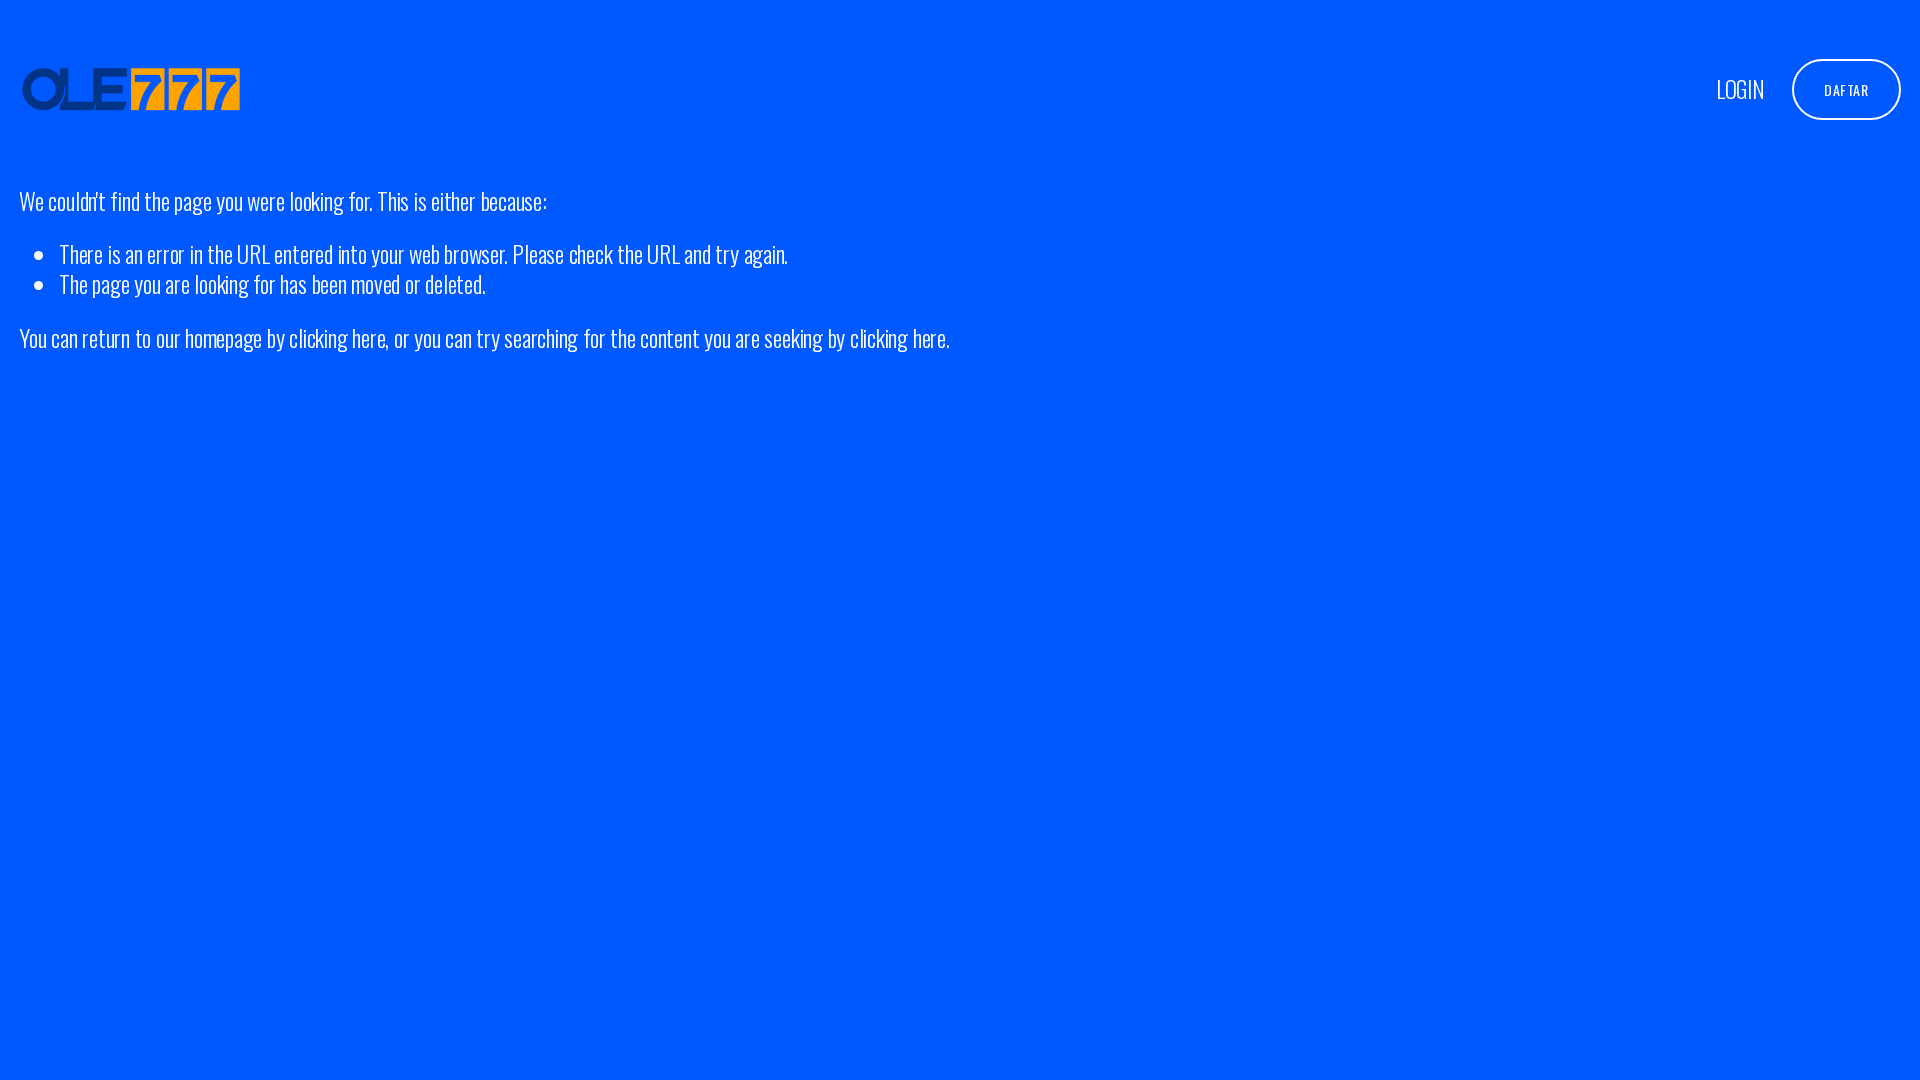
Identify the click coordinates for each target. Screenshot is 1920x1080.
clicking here (337, 337)
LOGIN (1740, 89)
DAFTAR (1846, 89)
